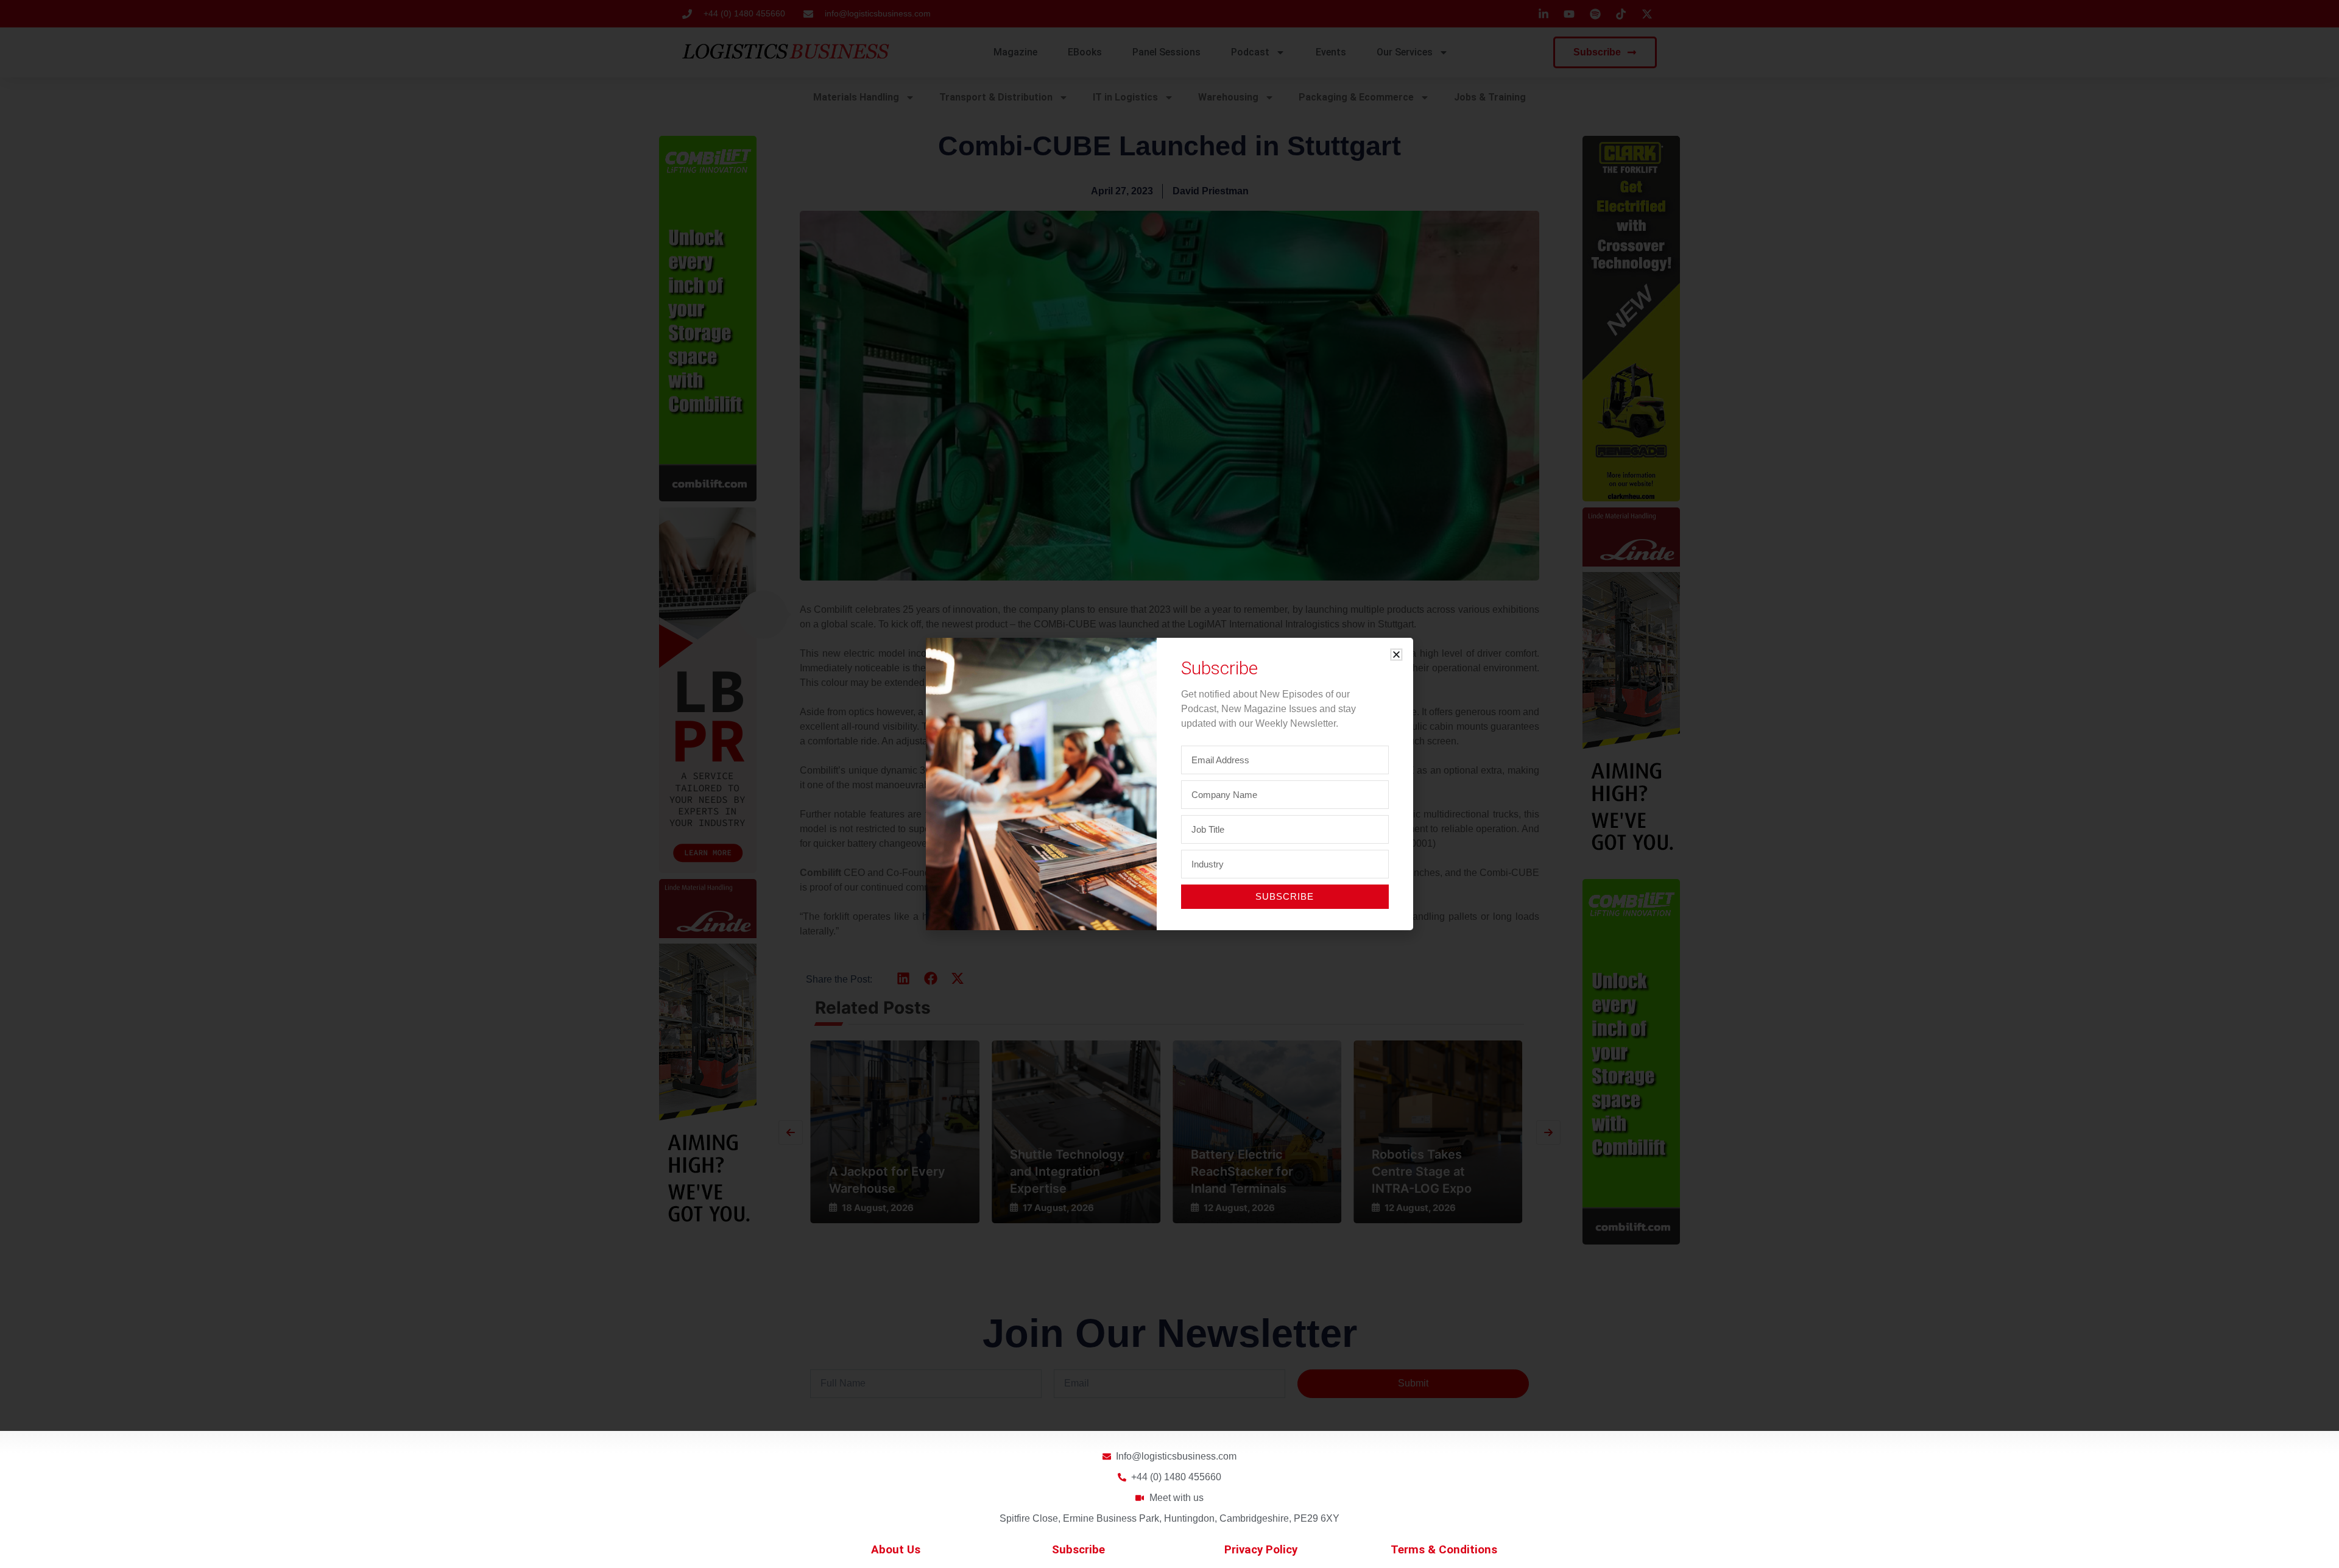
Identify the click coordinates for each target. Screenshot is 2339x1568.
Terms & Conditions (1444, 1550)
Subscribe (1078, 1550)
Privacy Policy (1261, 1550)
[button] (1396, 655)
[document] (1169, 784)
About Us (896, 1550)
